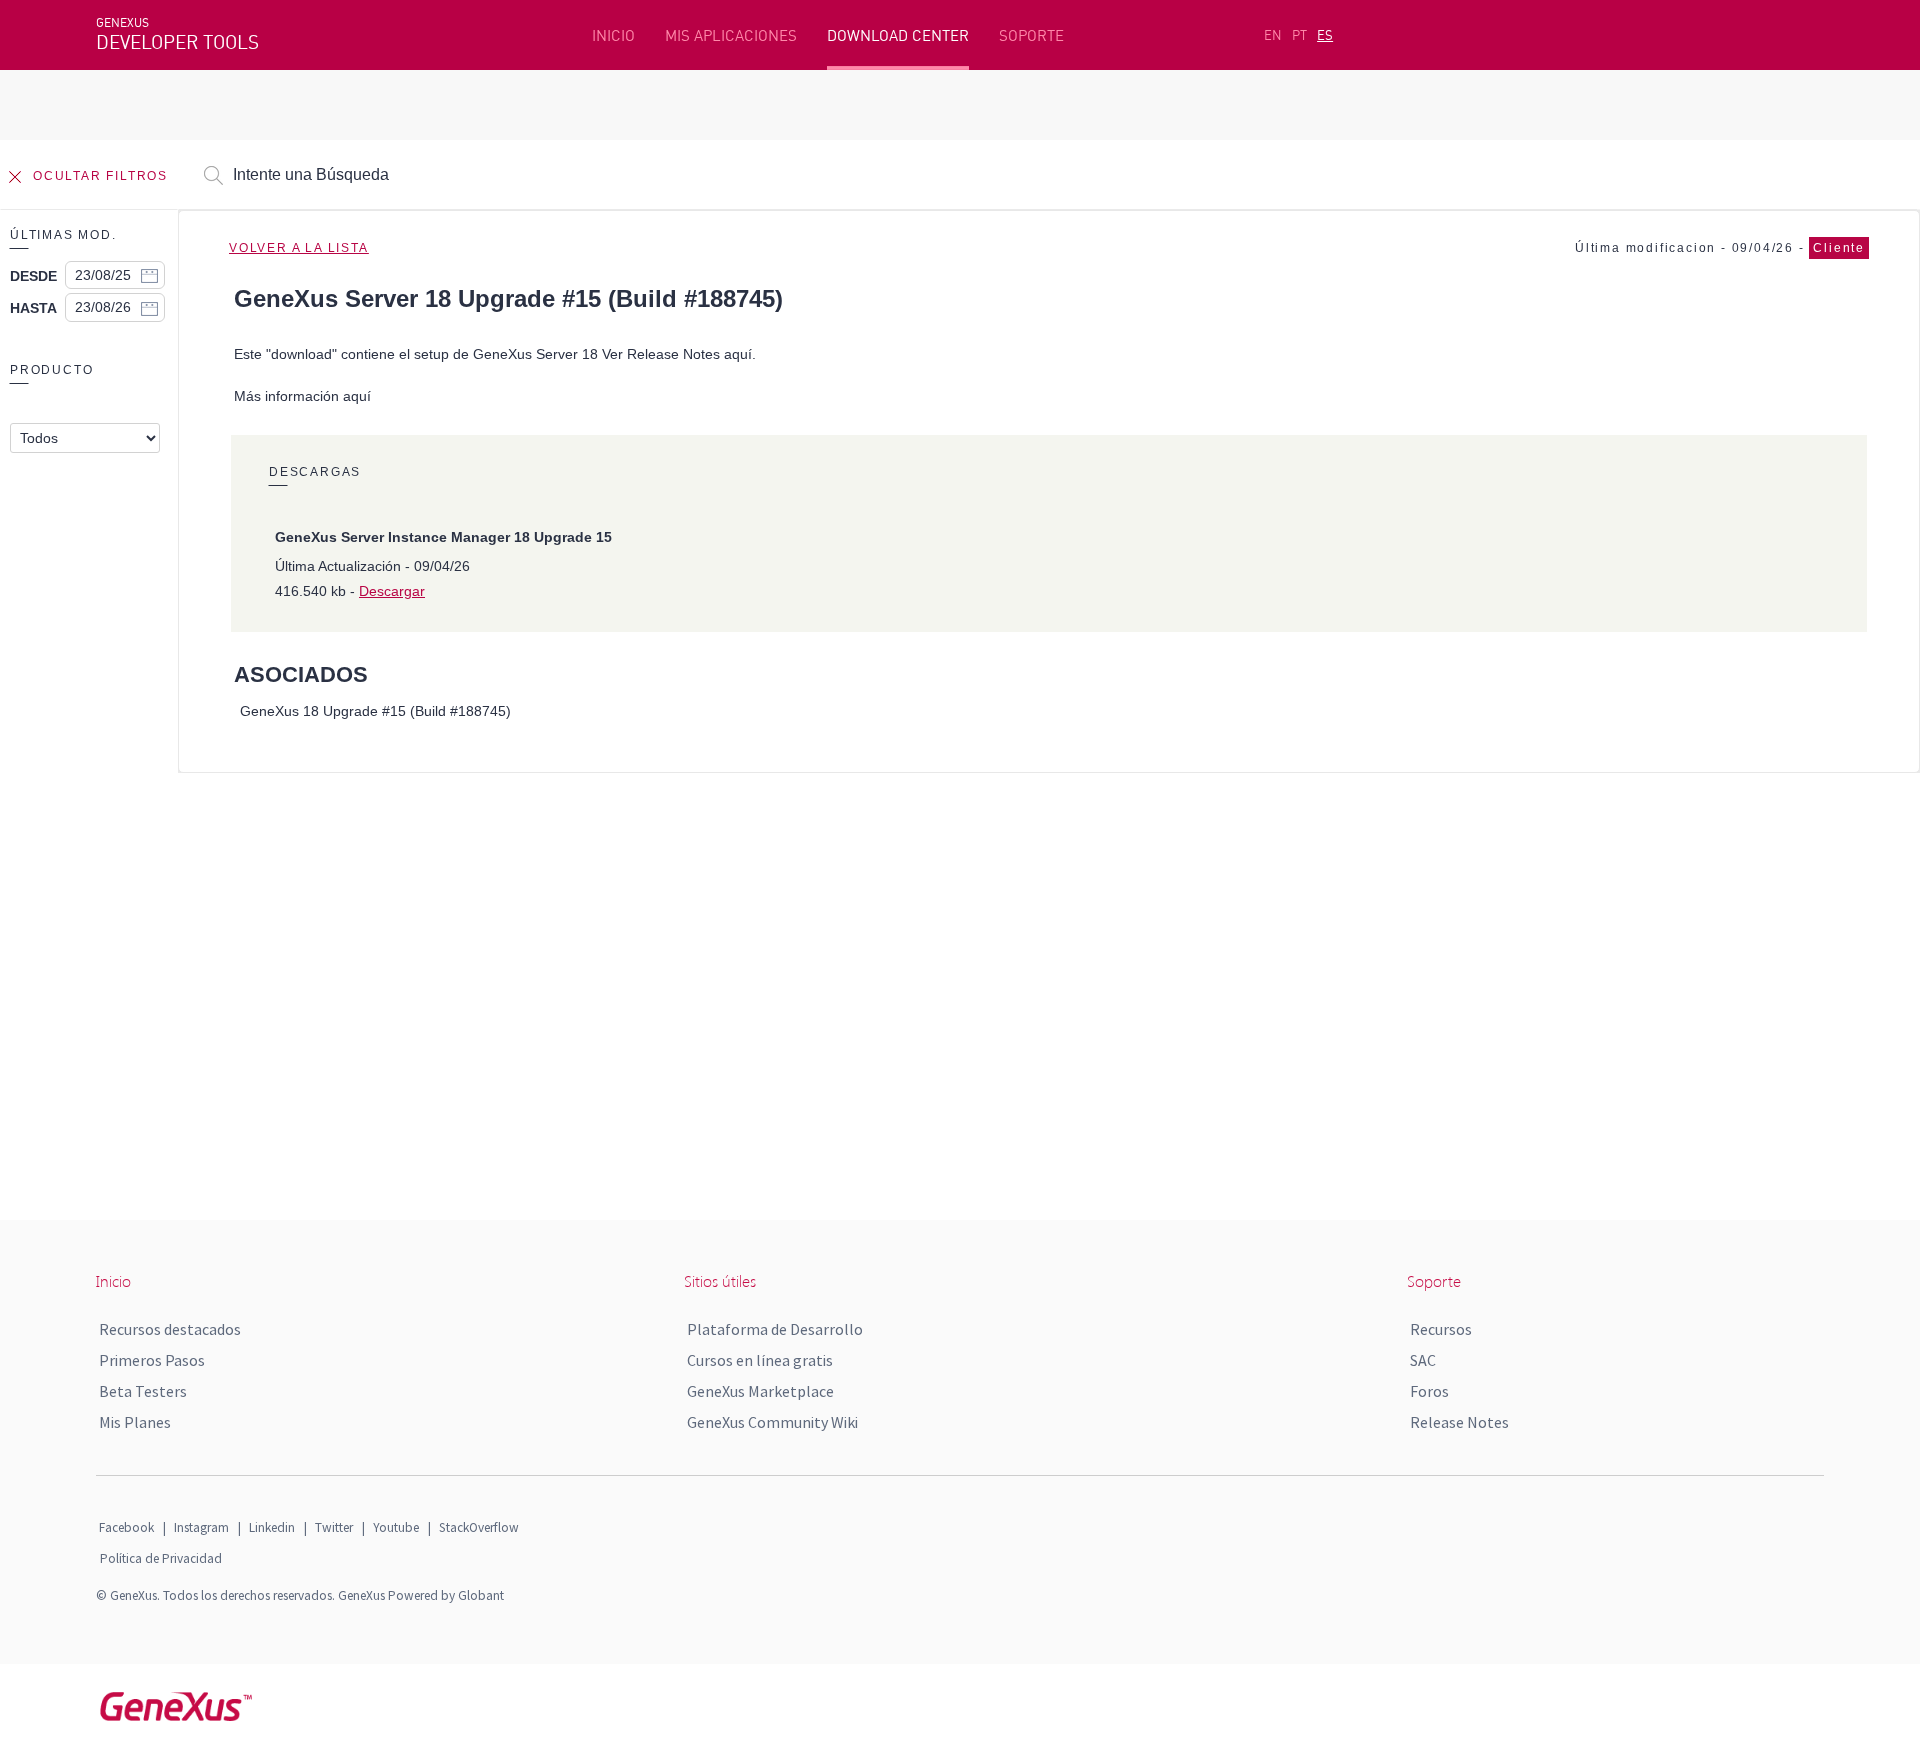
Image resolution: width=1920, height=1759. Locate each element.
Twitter (334, 1527)
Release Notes (1459, 1422)
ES (1325, 35)
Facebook (126, 1527)
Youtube (396, 1527)
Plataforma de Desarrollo (775, 1329)
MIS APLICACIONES (731, 35)
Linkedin (272, 1527)
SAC (1423, 1360)
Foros (1429, 1391)
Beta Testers (143, 1391)
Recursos (1441, 1329)
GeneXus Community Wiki (772, 1422)
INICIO (613, 35)
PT (1299, 35)
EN (1273, 35)
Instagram (201, 1527)
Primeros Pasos (152, 1360)
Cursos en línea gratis (760, 1360)
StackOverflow (479, 1527)
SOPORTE (1031, 35)
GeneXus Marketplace (760, 1391)
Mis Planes (135, 1422)
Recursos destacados (170, 1329)
